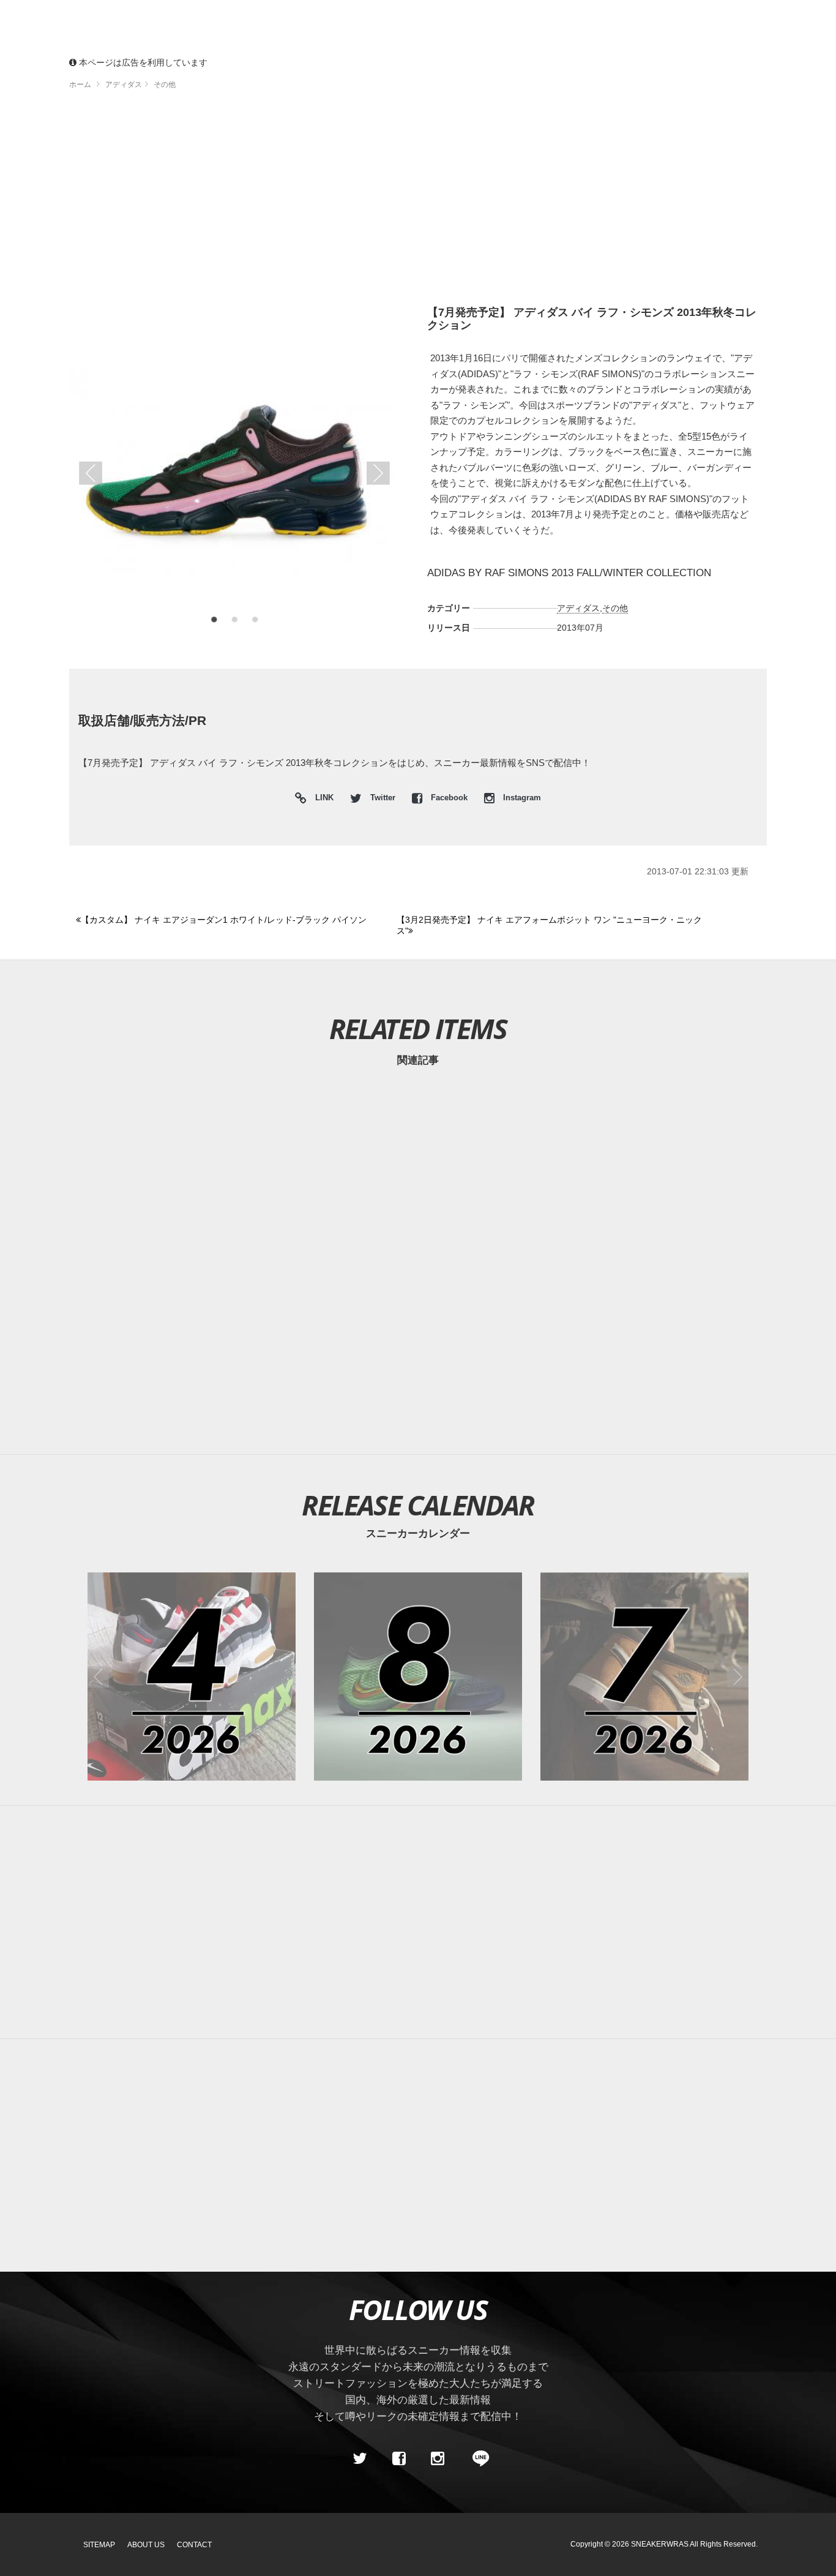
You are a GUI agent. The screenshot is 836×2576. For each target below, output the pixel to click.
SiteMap (99, 2545)
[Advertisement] (436, 202)
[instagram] (438, 2458)
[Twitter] (360, 2458)
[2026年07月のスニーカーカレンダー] (644, 1677)
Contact (194, 2545)
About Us (146, 2545)
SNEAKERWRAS (660, 2544)
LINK (321, 799)
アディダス (578, 608)
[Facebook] (398, 2458)
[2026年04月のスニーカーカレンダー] (192, 1677)
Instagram (521, 798)
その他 (615, 608)
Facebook (449, 798)
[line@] (477, 2458)
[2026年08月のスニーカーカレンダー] (418, 1677)
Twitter (383, 798)
